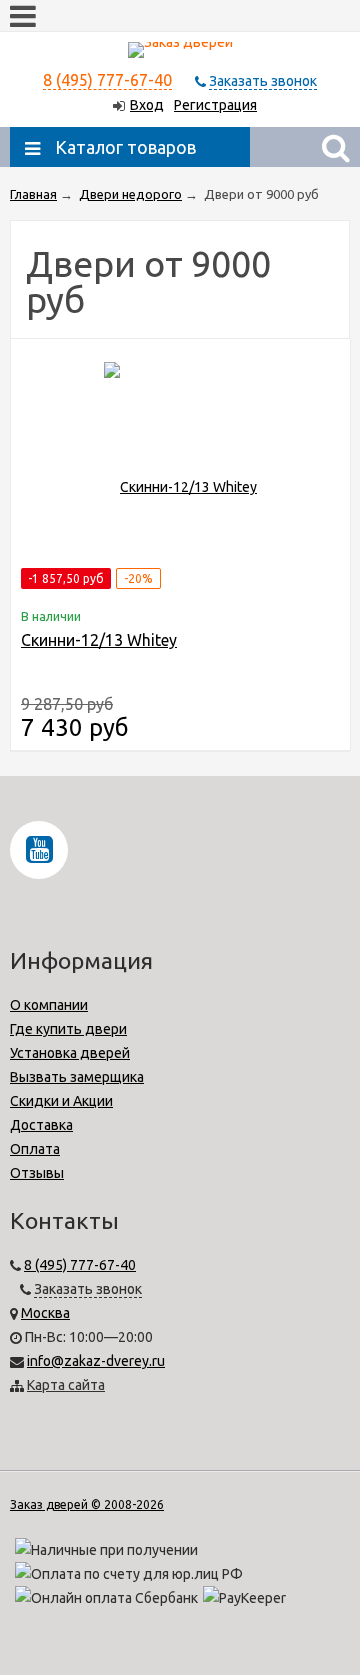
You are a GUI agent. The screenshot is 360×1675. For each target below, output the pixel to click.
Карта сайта (66, 1385)
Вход (147, 105)
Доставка (41, 1125)
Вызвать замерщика (77, 1077)
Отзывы (37, 1173)
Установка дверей (70, 1053)
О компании (49, 1005)
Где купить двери (68, 1029)
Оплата (35, 1149)
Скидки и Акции (61, 1101)
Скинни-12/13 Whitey (99, 640)
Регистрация (215, 105)
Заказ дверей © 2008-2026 (87, 1504)
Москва (45, 1313)
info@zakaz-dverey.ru (96, 1361)
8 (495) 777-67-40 (107, 80)
